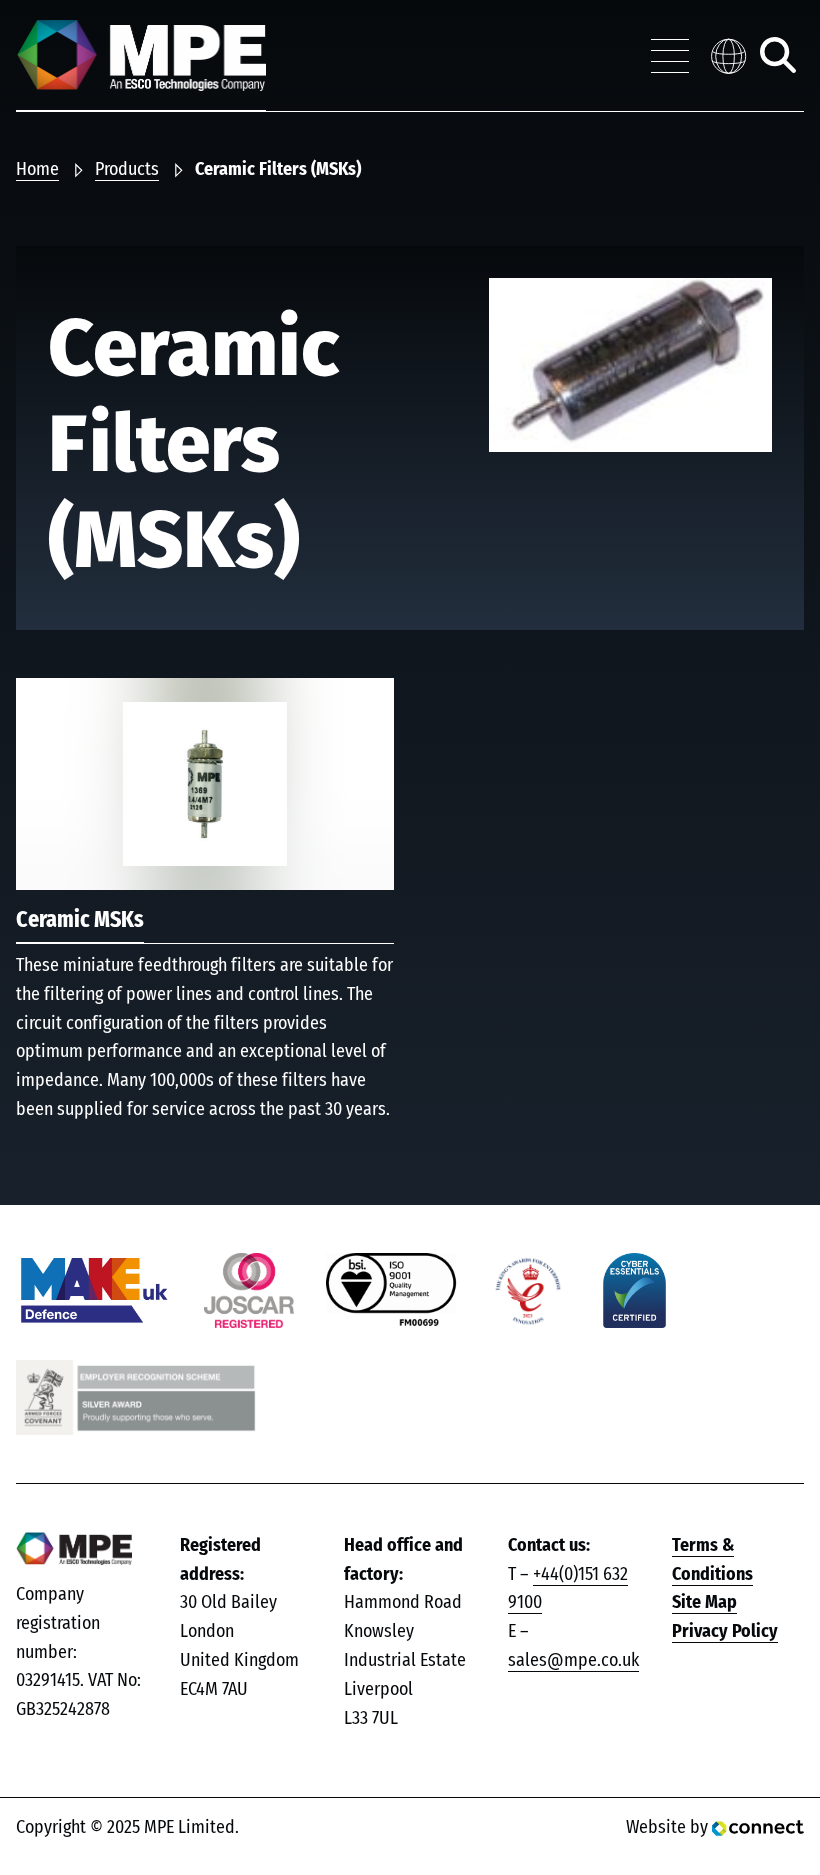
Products (127, 170)
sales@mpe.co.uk (573, 1661)
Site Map (704, 1603)
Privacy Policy (725, 1632)
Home (37, 170)
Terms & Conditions (712, 1560)
